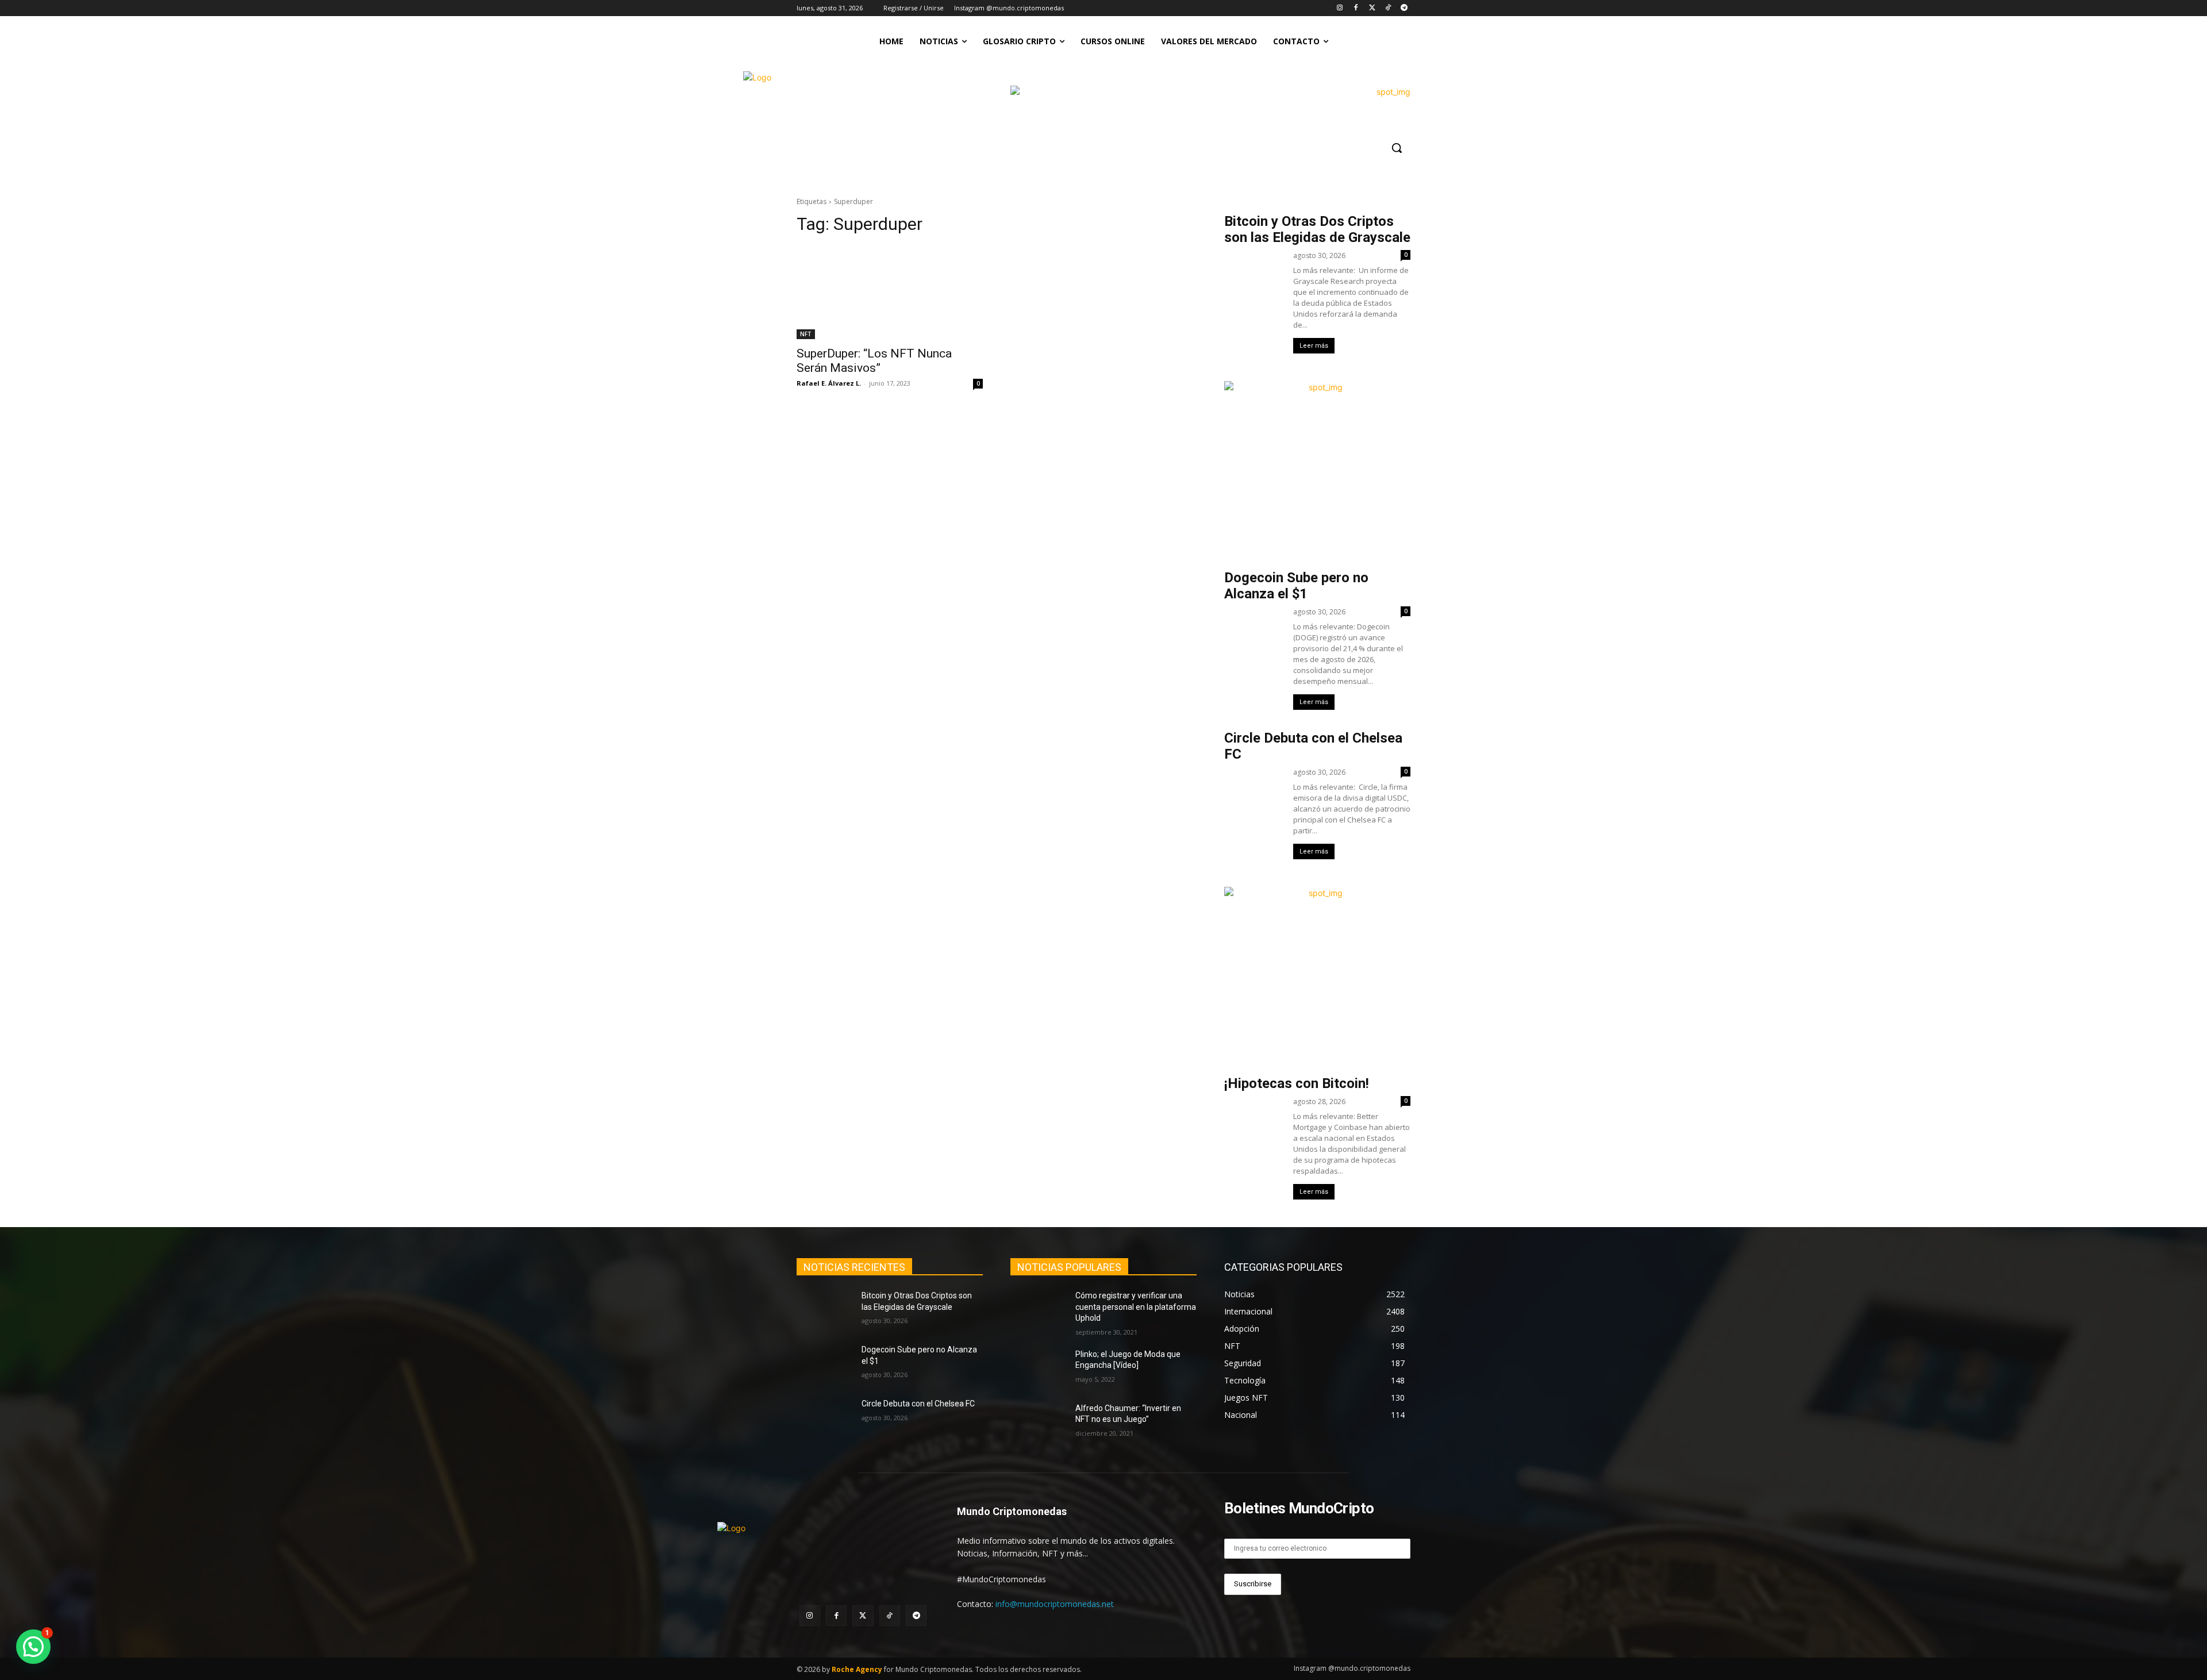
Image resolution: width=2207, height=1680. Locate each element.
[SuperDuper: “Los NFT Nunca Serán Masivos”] (890, 293)
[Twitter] (1372, 8)
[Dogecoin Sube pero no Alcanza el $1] (824, 1364)
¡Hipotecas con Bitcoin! (1297, 1083)
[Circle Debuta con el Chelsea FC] (824, 1418)
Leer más (1314, 346)
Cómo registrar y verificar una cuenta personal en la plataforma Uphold (1136, 1307)
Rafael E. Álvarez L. (829, 383)
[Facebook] (1356, 8)
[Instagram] (1340, 8)
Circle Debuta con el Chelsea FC (918, 1404)
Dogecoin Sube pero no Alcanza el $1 (1296, 586)
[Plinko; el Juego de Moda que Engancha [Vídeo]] (1038, 1368)
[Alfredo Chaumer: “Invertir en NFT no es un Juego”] (1038, 1423)
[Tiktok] (1388, 8)
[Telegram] (1404, 8)
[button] (1397, 148)
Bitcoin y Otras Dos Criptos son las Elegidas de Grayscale (1317, 229)
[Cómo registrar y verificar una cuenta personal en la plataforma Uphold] (1038, 1310)
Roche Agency (857, 1669)
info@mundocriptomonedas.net (1055, 1604)
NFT (806, 334)
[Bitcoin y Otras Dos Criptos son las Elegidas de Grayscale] (824, 1310)
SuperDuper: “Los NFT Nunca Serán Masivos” (874, 361)
